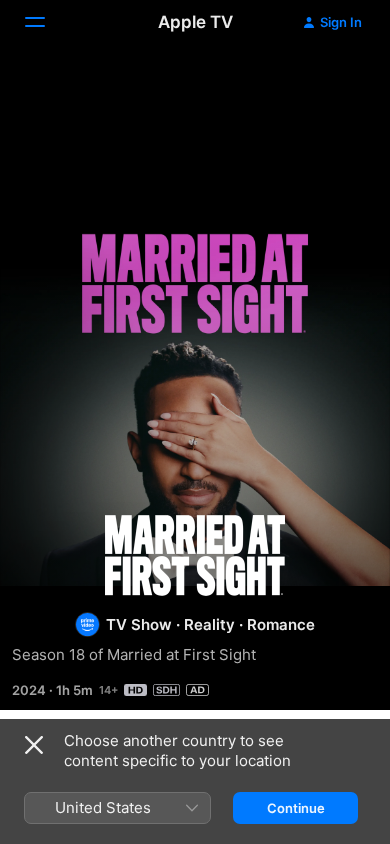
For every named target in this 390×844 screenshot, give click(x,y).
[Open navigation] (47, 22)
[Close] (34, 745)
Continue (296, 808)
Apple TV (195, 22)
